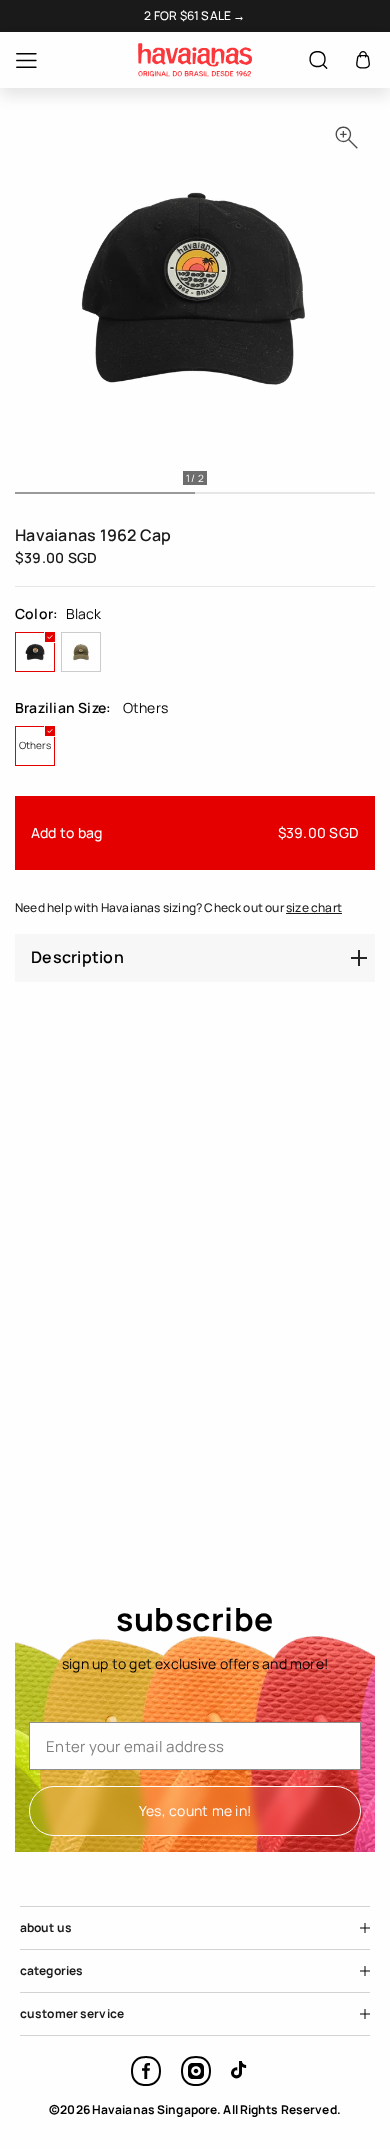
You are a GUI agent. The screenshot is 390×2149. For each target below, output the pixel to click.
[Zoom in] (346, 137)
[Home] (195, 60)
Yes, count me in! (195, 1810)
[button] (363, 60)
